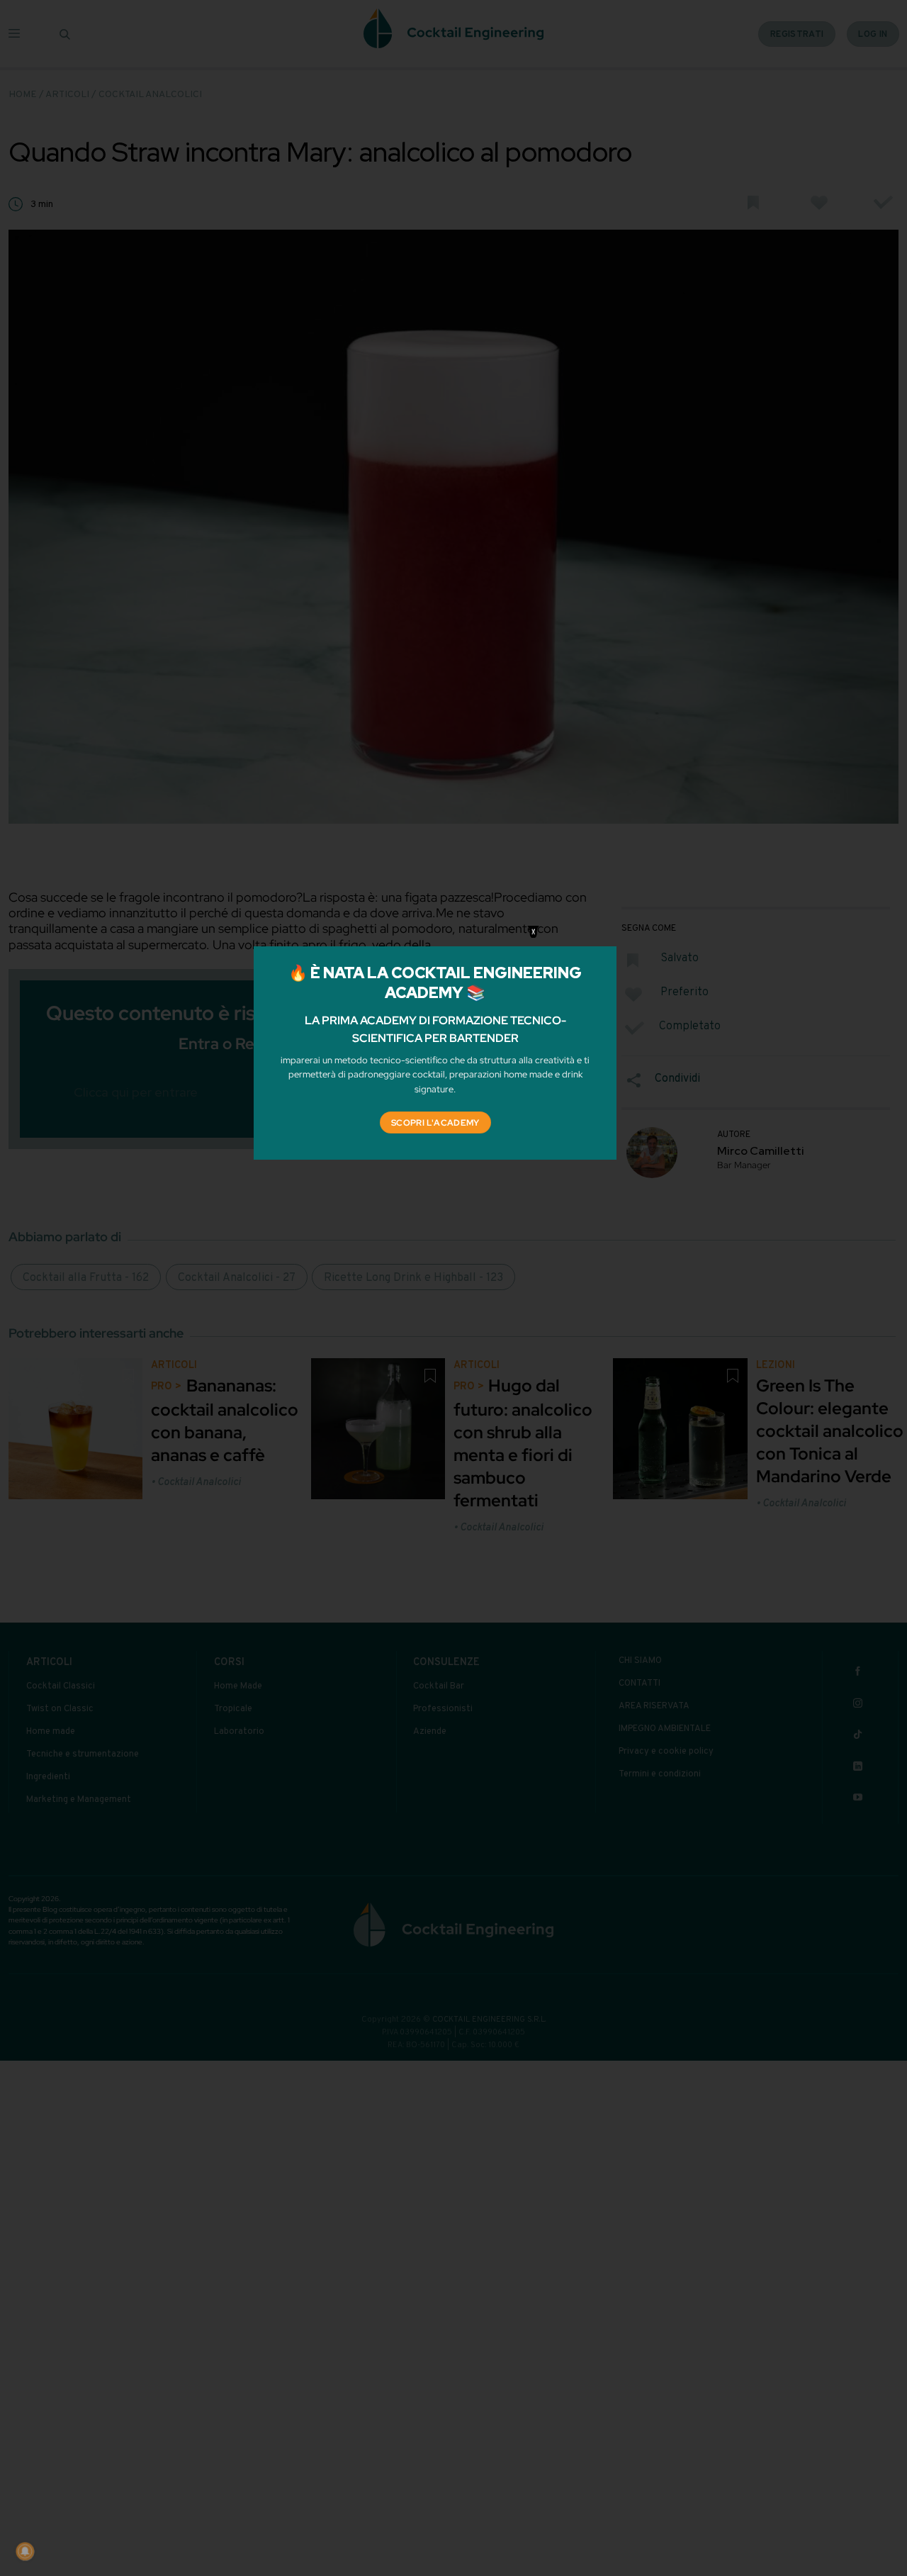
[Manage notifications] (25, 2551)
